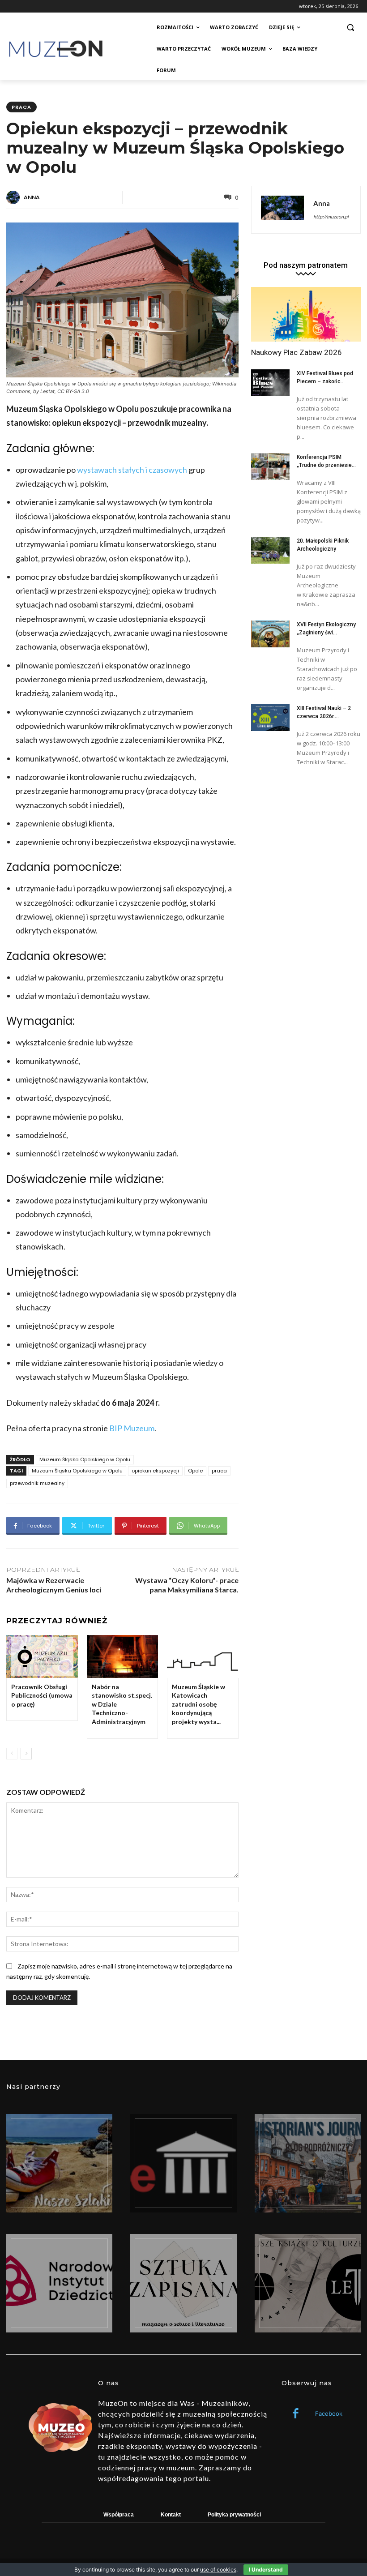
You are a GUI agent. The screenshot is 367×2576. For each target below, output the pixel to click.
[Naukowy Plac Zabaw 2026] (306, 315)
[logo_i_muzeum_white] (183, 2163)
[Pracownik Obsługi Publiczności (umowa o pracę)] (42, 1656)
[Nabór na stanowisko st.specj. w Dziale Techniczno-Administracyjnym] (123, 1656)
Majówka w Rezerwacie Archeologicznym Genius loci (54, 1585)
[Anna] (14, 197)
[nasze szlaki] (59, 2163)
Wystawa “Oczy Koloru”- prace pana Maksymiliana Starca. (187, 1585)
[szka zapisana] (183, 2283)
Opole (195, 1471)
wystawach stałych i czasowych (133, 470)
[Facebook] (296, 2414)
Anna (32, 197)
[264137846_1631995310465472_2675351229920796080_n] (308, 2163)
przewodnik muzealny (37, 1483)
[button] (350, 28)
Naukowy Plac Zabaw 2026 (297, 352)
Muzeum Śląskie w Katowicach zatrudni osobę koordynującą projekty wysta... (198, 1704)
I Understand (266, 2570)
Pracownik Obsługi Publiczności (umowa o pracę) (42, 1695)
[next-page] (26, 1754)
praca (21, 107)
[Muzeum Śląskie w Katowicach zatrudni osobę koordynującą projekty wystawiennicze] (203, 1656)
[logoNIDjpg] (59, 2283)
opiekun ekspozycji (155, 1471)
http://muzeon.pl (331, 216)
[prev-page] (12, 1754)
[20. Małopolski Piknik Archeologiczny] (270, 550)
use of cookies (218, 2570)
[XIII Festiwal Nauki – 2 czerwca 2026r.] (270, 718)
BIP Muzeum (132, 1428)
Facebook (329, 2413)
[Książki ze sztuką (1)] (308, 2283)
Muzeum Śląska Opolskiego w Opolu (85, 1459)
